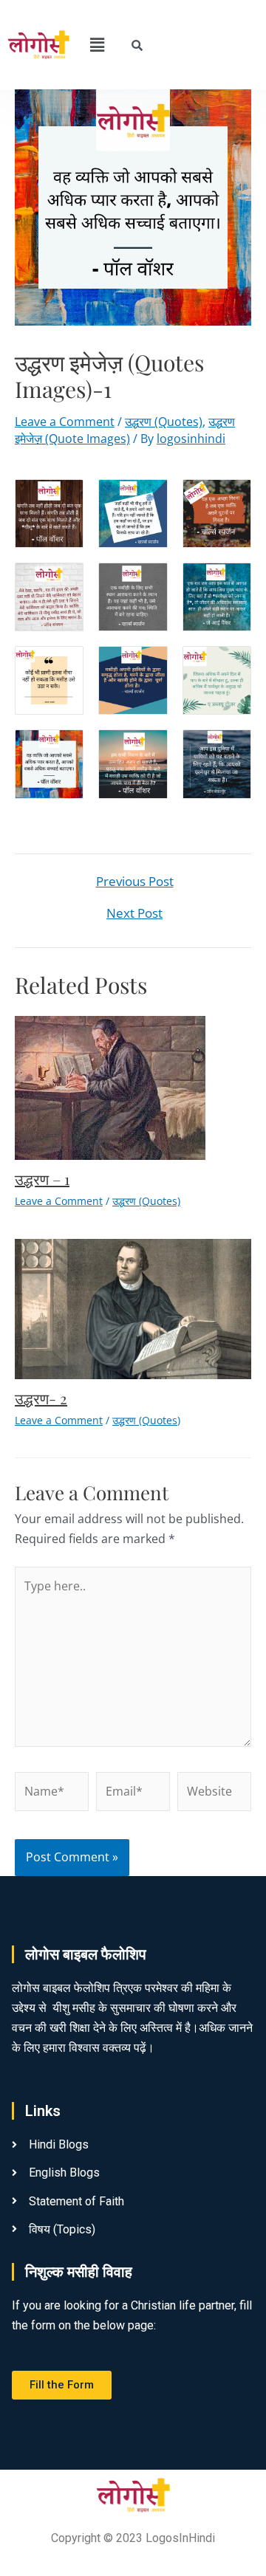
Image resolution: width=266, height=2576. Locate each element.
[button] (97, 44)
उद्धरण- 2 (41, 1398)
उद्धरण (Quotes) (164, 422)
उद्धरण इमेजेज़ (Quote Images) (125, 430)
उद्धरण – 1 (42, 1179)
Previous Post (135, 881)
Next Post (134, 913)
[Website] (214, 1794)
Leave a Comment (65, 422)
